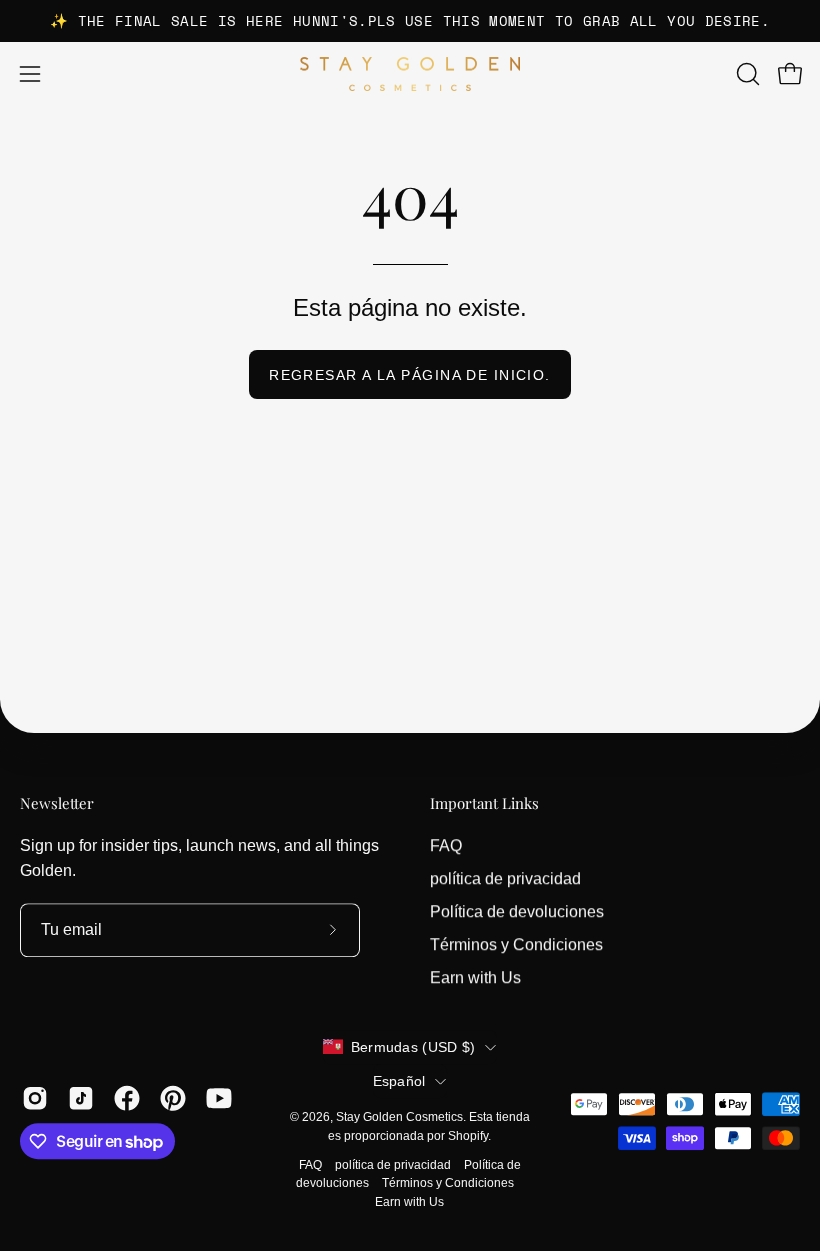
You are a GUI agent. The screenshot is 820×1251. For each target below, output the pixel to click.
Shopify (468, 1136)
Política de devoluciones (517, 911)
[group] (410, 21)
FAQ (446, 845)
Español (399, 1081)
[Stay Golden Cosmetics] (410, 74)
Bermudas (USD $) (413, 1047)
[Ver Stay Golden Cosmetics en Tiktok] (81, 1098)
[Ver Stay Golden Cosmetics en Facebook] (127, 1098)
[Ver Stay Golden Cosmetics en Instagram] (35, 1098)
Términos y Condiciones (516, 944)
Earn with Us (475, 977)
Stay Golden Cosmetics (399, 1117)
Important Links (484, 803)
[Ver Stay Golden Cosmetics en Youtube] (219, 1098)
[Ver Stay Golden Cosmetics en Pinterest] (173, 1098)
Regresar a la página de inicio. (410, 375)
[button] (746, 74)
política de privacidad (505, 878)
